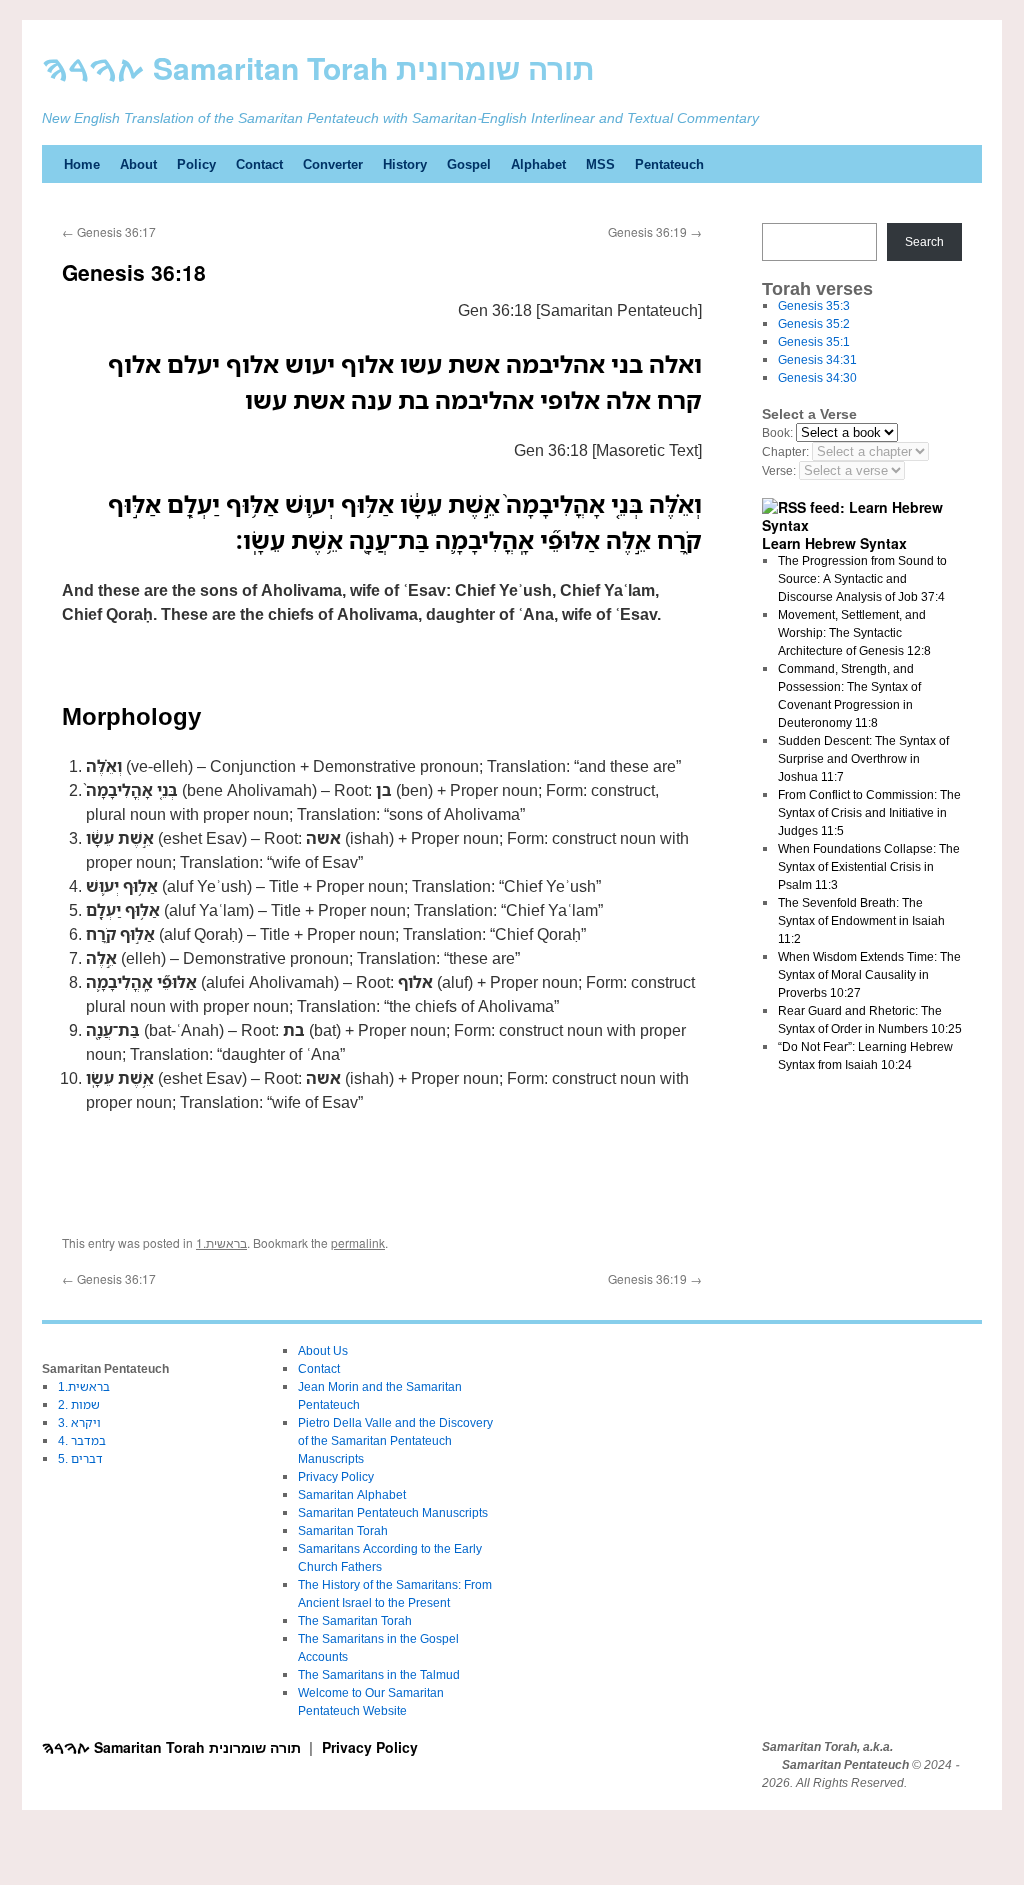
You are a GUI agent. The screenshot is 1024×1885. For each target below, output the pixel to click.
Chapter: (785, 451)
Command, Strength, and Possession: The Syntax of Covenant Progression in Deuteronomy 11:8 (849, 695)
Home (82, 164)
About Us (323, 1350)
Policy (196, 164)
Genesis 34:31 (817, 359)
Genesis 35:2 (814, 323)
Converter (333, 164)
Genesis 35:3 (814, 305)
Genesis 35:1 (814, 341)
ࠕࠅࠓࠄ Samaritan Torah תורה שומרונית (318, 67)
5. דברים (80, 1458)
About (138, 164)
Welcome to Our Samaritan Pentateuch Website (371, 1701)
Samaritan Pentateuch (845, 1765)
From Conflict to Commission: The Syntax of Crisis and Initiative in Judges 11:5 (869, 812)
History (405, 164)
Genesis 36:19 (655, 231)
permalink (358, 1242)
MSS (600, 164)
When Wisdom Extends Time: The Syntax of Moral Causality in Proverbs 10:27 (869, 974)
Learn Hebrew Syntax (834, 543)
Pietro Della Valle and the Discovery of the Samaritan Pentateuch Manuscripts (395, 1440)
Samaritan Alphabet (352, 1494)
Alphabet (538, 164)
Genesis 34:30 (817, 377)
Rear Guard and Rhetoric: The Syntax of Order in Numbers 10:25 (870, 1019)
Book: (777, 432)
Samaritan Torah (343, 1530)
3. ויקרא (79, 1422)
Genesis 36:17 (109, 231)
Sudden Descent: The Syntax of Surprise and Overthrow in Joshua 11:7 (863, 758)
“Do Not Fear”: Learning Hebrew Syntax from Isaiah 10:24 (865, 1055)
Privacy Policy (336, 1476)
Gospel (469, 164)
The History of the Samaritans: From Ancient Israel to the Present (395, 1593)
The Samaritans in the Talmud (379, 1674)
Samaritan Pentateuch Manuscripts (393, 1512)
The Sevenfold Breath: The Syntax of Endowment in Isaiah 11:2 (861, 920)
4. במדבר (82, 1440)
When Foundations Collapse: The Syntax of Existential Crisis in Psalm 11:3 (869, 866)
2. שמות (79, 1404)
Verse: (779, 470)
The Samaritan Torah (355, 1620)
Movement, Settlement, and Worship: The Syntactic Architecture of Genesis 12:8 (854, 632)
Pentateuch (669, 164)
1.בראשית (221, 1242)
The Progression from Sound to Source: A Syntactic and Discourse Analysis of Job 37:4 (862, 578)
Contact (259, 164)
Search (924, 241)
